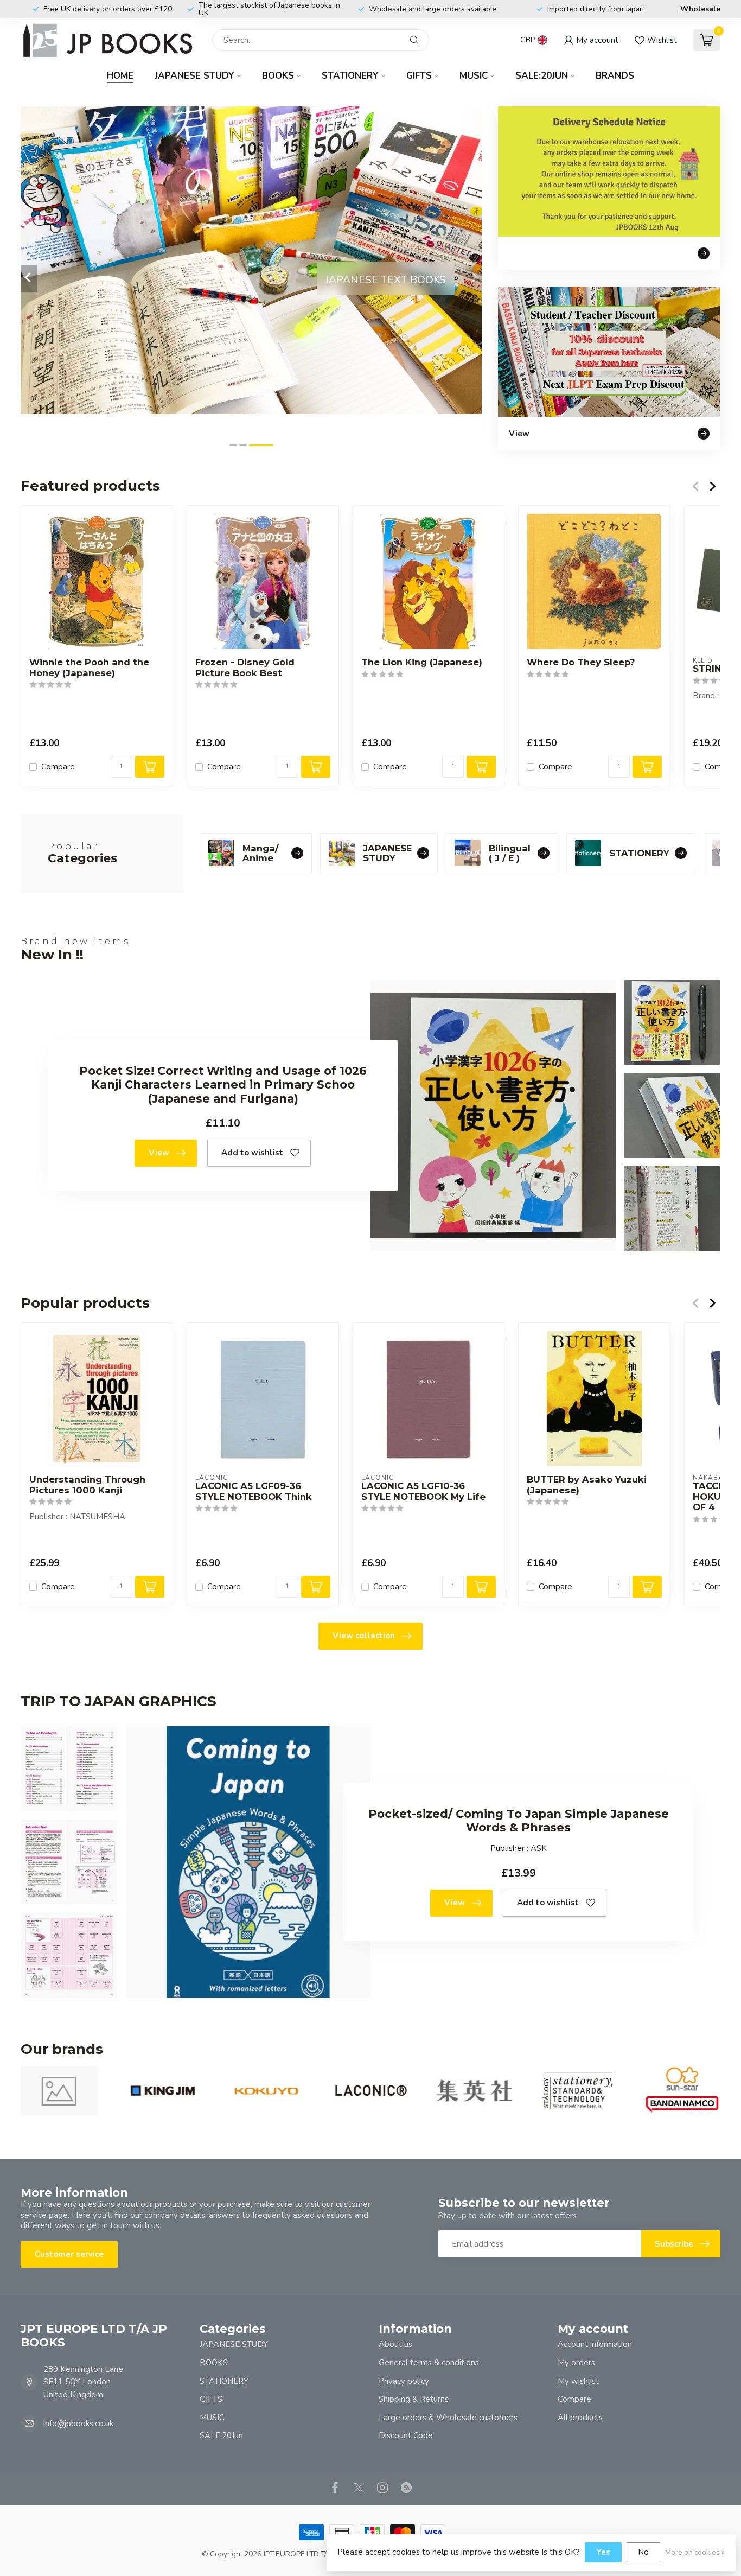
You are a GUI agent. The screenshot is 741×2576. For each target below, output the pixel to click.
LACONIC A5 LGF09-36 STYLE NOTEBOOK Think (254, 1491)
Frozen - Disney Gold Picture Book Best (245, 668)
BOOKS (278, 76)
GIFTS (419, 76)
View (159, 1153)
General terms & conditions (429, 2363)
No (643, 2552)
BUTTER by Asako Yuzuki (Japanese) (587, 1485)
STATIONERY (350, 76)
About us (395, 2344)
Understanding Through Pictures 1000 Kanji (87, 1485)
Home (120, 76)
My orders (576, 2363)
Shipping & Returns (414, 2399)
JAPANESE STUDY (194, 76)
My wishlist (578, 2381)
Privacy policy (404, 2381)
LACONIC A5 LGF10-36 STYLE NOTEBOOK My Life (423, 1491)
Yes (603, 2552)
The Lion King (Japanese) (422, 662)
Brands (615, 76)
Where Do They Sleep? (581, 662)
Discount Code (406, 2435)
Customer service (69, 2254)
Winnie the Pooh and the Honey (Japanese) (89, 668)
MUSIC (474, 76)
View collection (364, 1636)
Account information (595, 2344)
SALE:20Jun (542, 76)
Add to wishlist (252, 1153)
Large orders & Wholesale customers (448, 2418)
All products (580, 2418)
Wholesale (700, 9)
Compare (58, 767)
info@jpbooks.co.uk (78, 2424)
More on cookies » (695, 2552)
